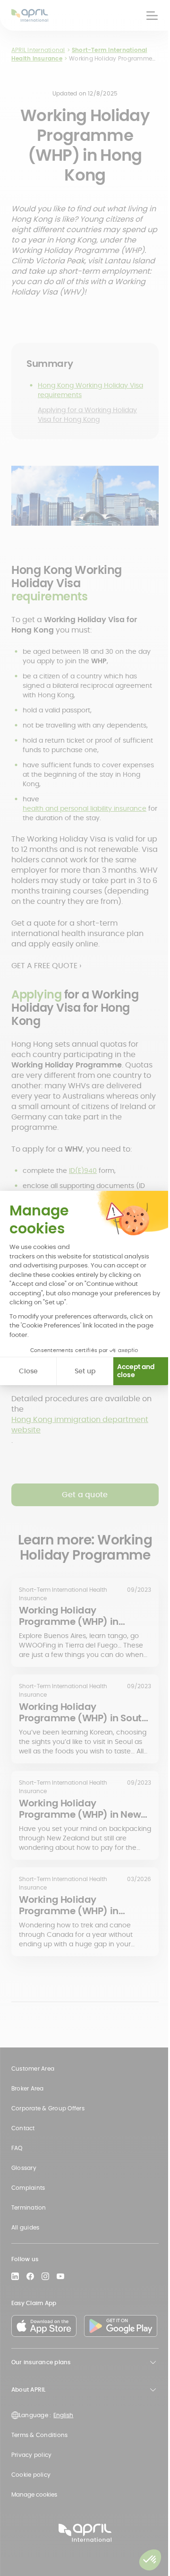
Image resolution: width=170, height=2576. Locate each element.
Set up (85, 1371)
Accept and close (136, 1371)
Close (28, 1371)
